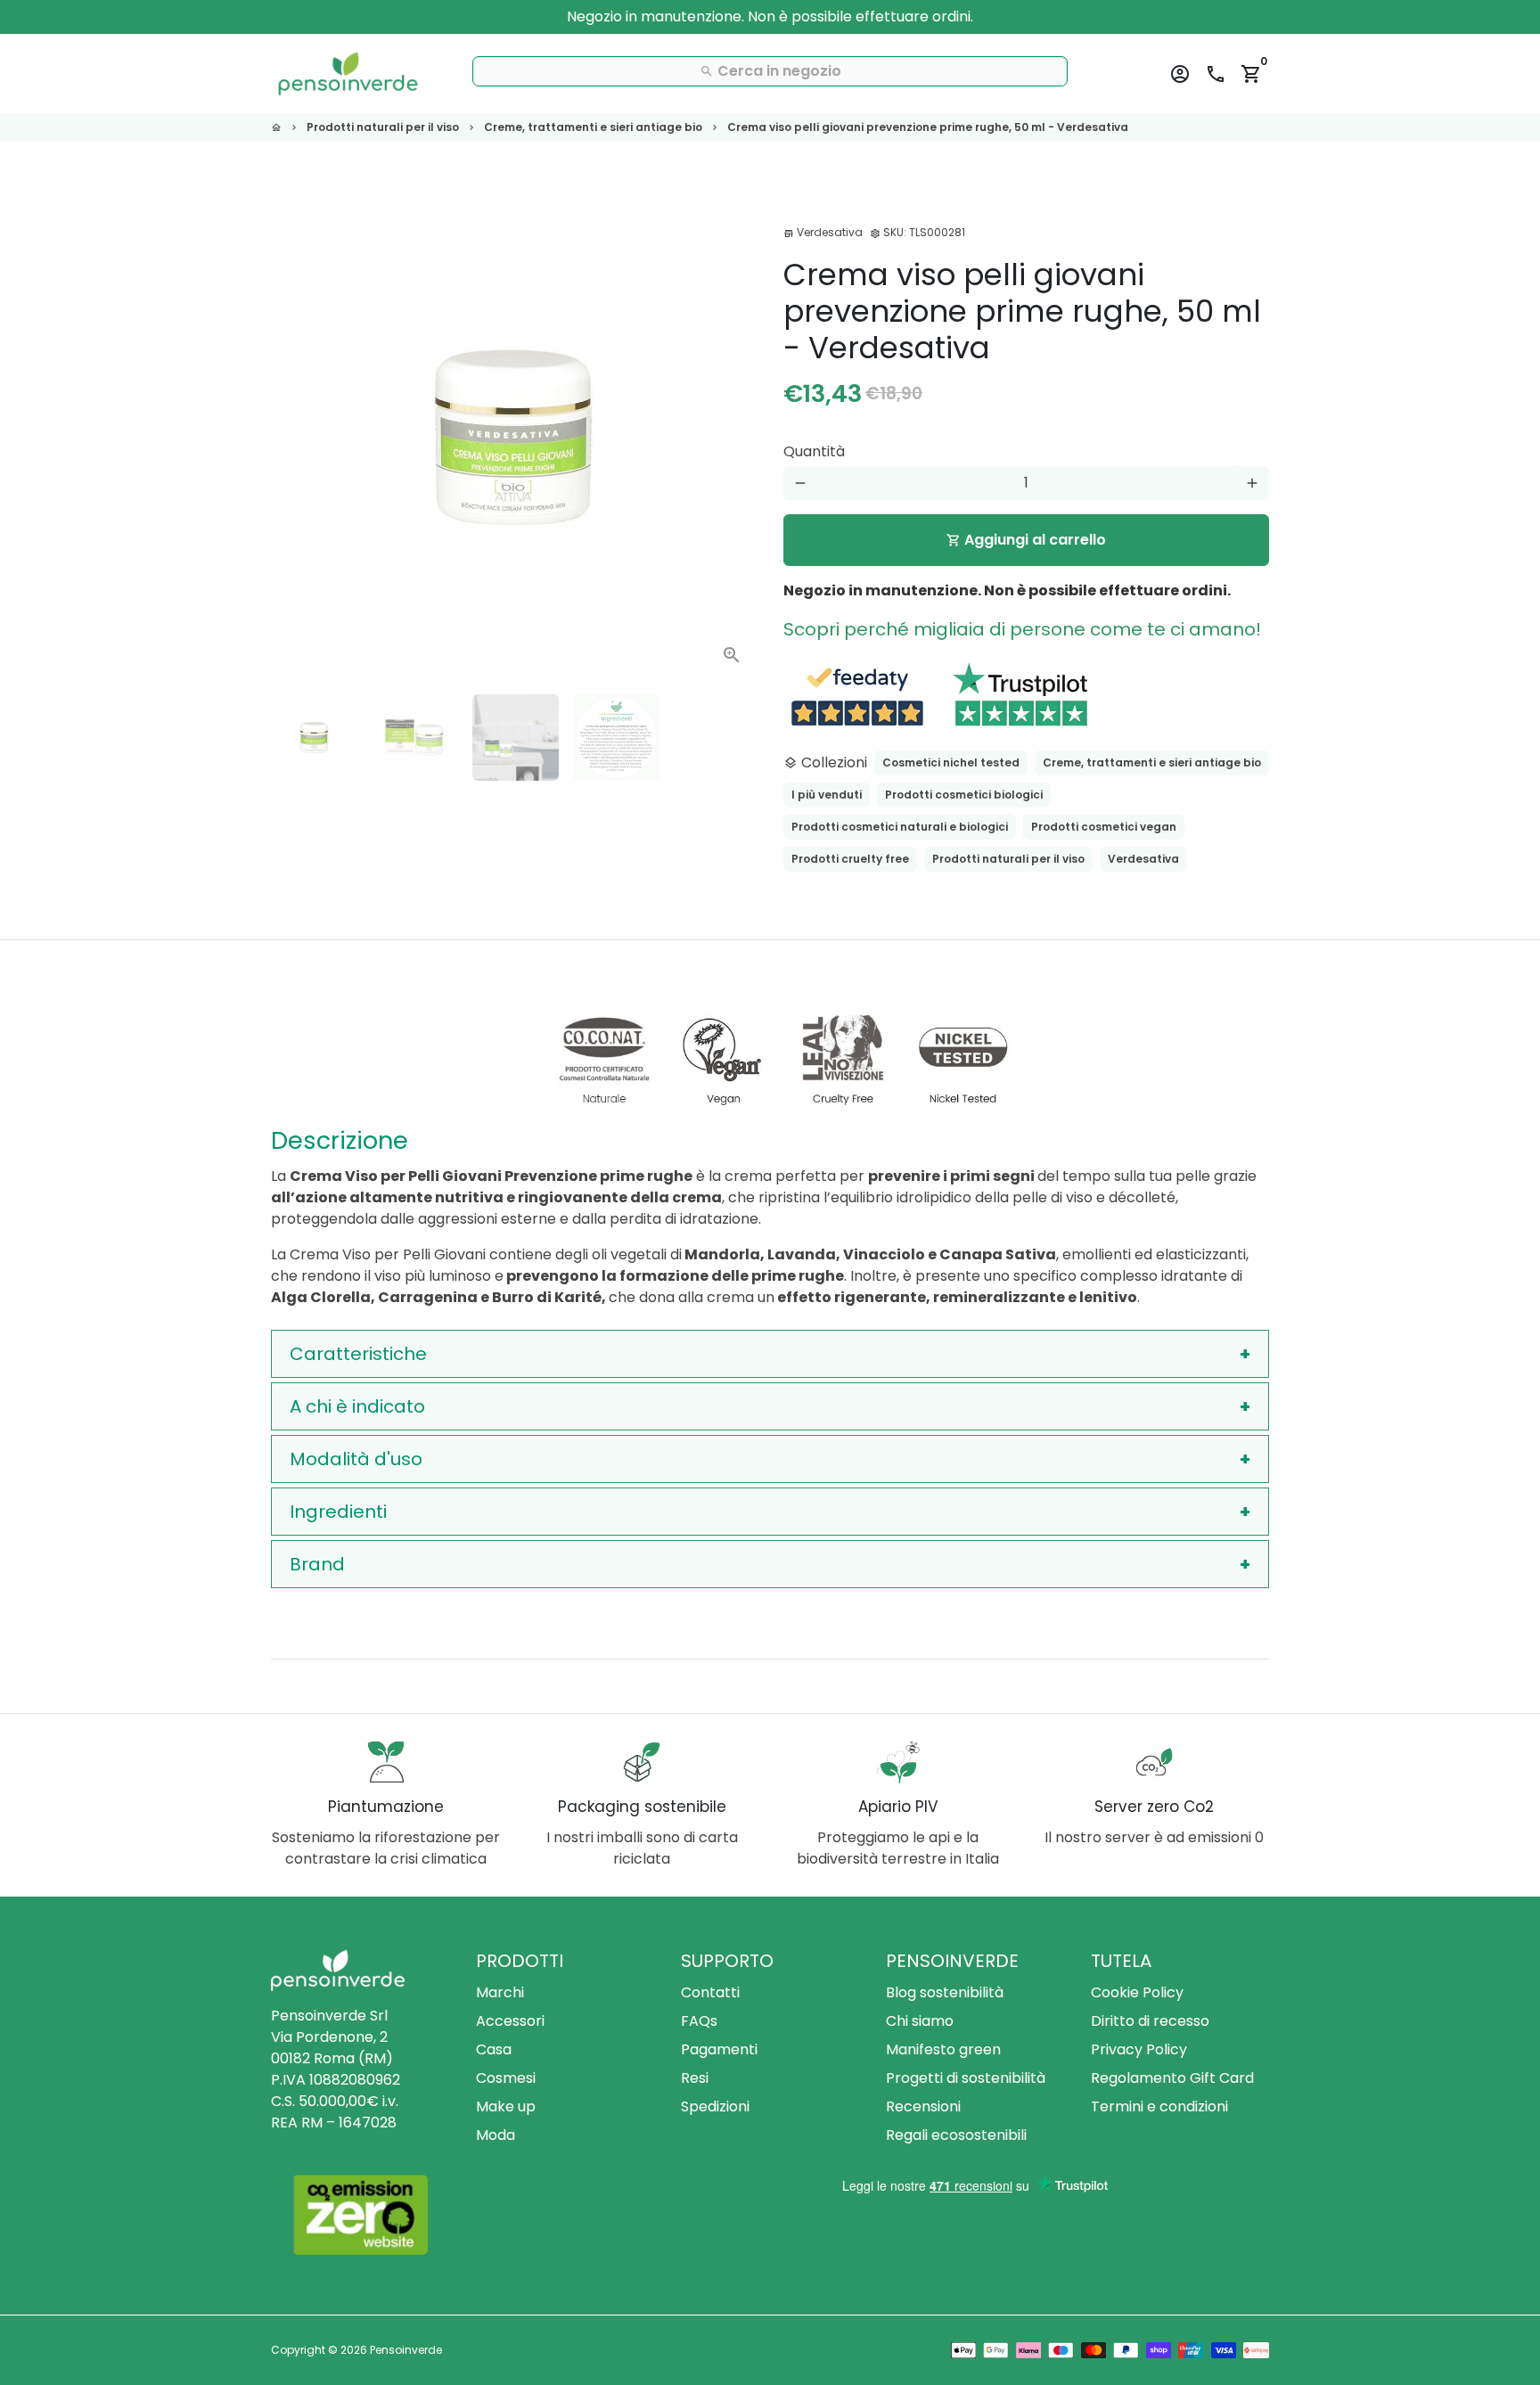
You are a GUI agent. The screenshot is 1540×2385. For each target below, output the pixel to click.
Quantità (814, 451)
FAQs (699, 2021)
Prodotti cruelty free (850, 859)
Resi (695, 2078)
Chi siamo (920, 2021)
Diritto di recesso (1150, 2021)
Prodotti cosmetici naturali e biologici (900, 827)
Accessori (510, 2021)
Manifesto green (943, 2049)
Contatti (710, 1992)
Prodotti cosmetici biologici (964, 795)
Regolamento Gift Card (1172, 2078)
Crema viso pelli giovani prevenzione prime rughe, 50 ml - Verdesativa (928, 127)
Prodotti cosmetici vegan (1104, 827)
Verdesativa (1143, 859)
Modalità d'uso (356, 1459)
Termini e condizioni (1159, 2106)
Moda (496, 2135)
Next (733, 438)
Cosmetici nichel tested (951, 762)
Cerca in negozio (770, 71)
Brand (317, 1564)
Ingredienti (338, 1512)
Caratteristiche (358, 1354)
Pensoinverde (406, 2350)
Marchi (500, 1992)
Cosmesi (506, 2078)
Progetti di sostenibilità (966, 2078)
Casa (494, 2049)
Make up (506, 2106)
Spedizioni (715, 2106)
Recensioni (923, 2106)
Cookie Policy (1137, 1992)
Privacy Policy (1139, 2049)
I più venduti (827, 795)
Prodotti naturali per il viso (383, 127)
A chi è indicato (357, 1406)
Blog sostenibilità (945, 1992)
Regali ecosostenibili (956, 2135)
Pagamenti (719, 2049)
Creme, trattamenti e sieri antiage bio (593, 127)
